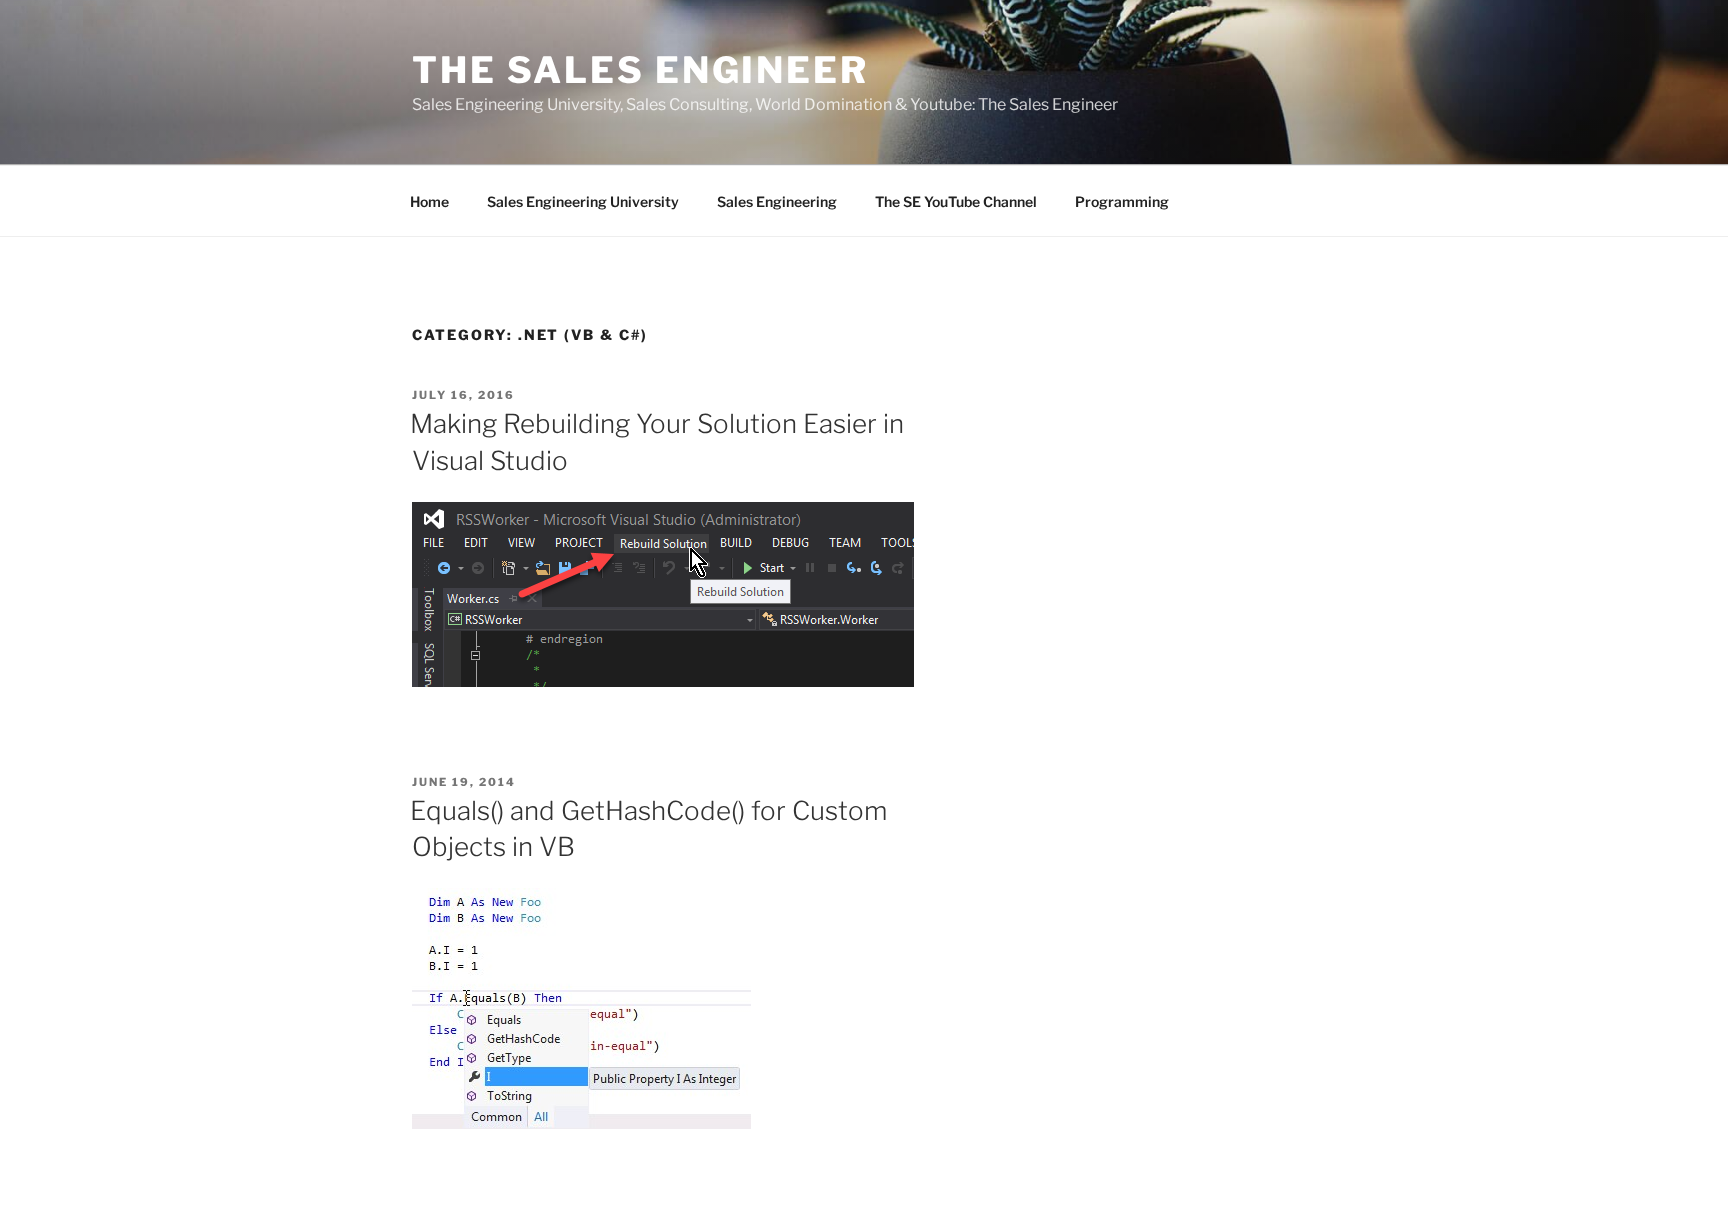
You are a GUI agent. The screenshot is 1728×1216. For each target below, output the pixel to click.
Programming (1122, 201)
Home (429, 201)
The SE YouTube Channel (956, 201)
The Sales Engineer (640, 70)
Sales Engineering (777, 201)
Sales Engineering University (583, 201)
